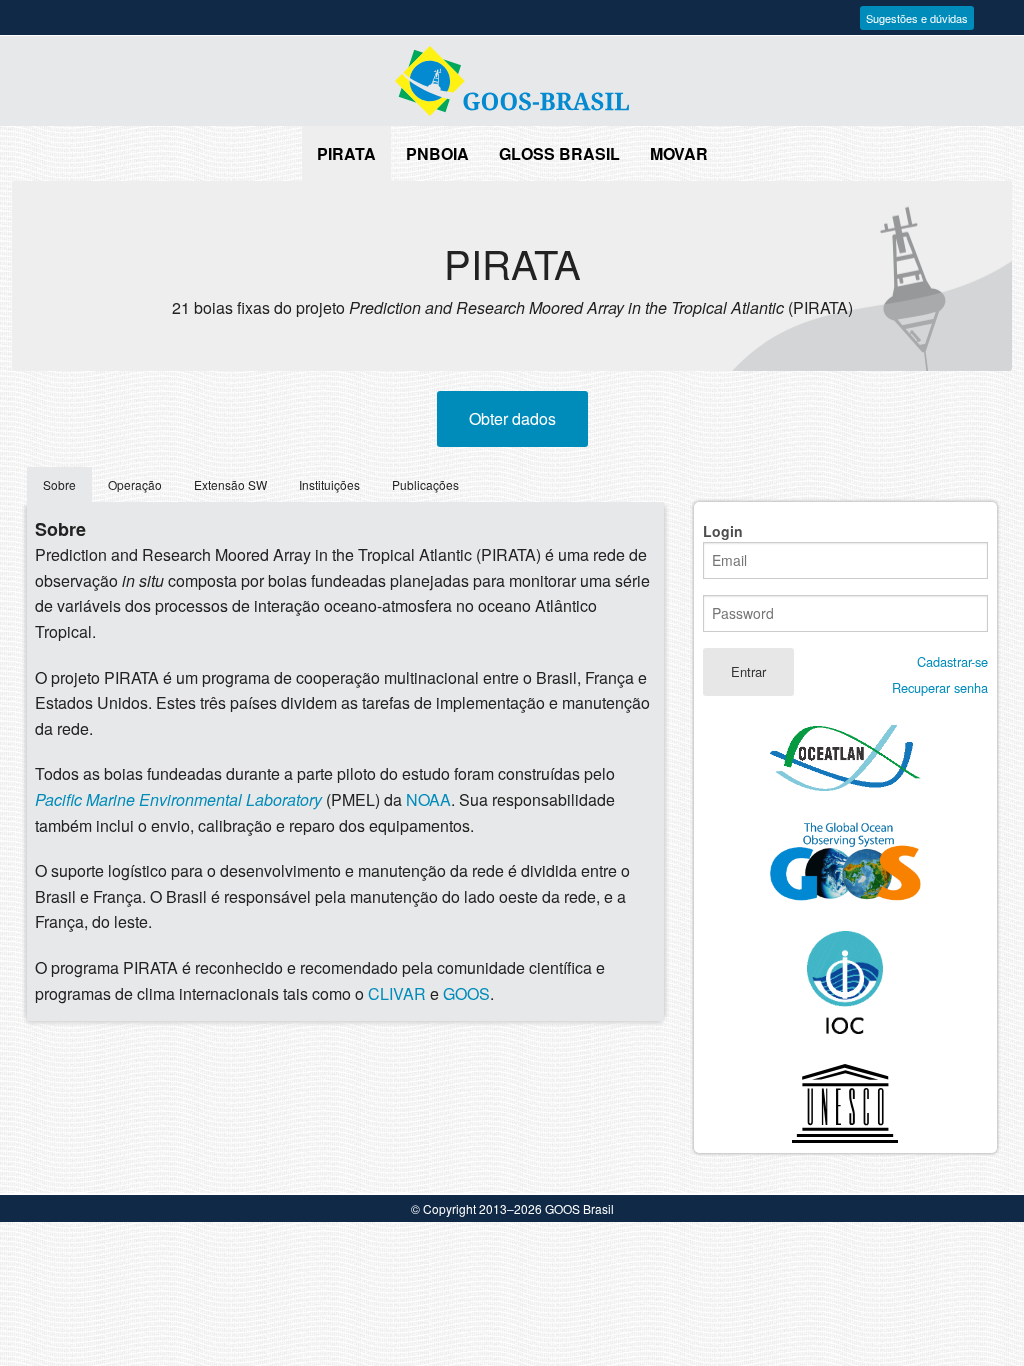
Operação (135, 484)
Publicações (425, 484)
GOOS (466, 993)
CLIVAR (397, 993)
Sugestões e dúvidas (917, 18)
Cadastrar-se (952, 661)
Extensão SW (230, 484)
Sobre (59, 484)
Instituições (329, 484)
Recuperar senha (940, 687)
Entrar (748, 671)
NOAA (428, 799)
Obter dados (512, 418)
